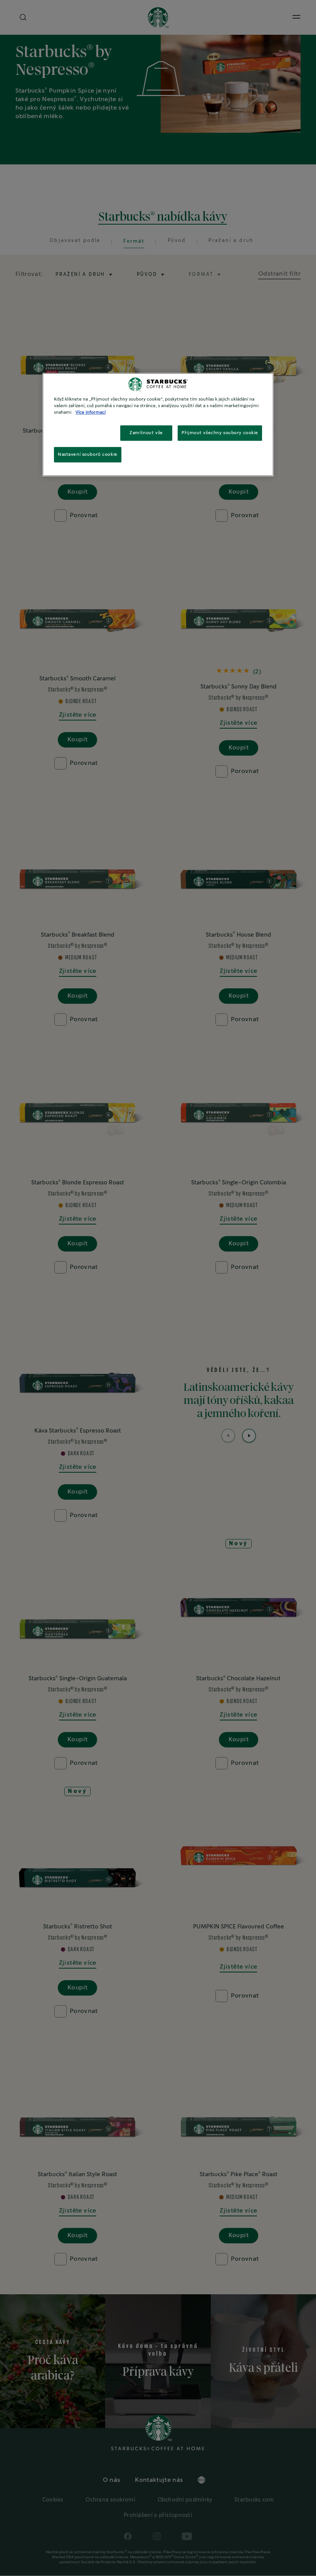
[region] (158, 425)
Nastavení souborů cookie (88, 455)
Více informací (91, 413)
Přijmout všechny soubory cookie (220, 433)
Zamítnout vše (146, 433)
